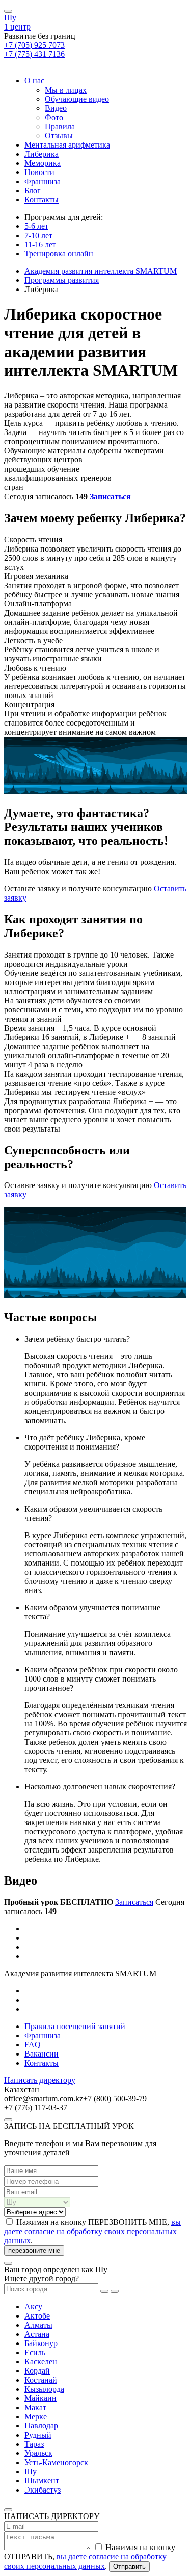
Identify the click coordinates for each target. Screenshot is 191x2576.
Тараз (34, 2444)
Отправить (129, 2567)
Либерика (42, 154)
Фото (54, 117)
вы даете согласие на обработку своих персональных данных (92, 2231)
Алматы (38, 2325)
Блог (33, 191)
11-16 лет (40, 244)
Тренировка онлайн (59, 254)
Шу (10, 18)
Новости (39, 172)
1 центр (17, 27)
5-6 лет (36, 226)
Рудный (38, 2435)
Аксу (33, 2307)
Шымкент (42, 2481)
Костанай (41, 2380)
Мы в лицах (66, 90)
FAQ (33, 2045)
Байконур (41, 2343)
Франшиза (43, 181)
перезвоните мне (34, 2251)
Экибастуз (43, 2490)
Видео (56, 108)
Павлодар (41, 2426)
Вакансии (42, 2054)
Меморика (43, 163)
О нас (34, 81)
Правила (60, 126)
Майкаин (40, 2398)
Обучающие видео (77, 99)
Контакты (42, 200)
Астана (37, 2334)
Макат (35, 2407)
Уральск (38, 2453)
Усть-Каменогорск (56, 2462)
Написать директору (40, 2080)
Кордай (37, 2371)
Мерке (36, 2416)
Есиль (35, 2352)
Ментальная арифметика (67, 145)
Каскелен (41, 2362)
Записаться (110, 496)
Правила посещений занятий (75, 2026)
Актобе (37, 2316)
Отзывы (59, 136)
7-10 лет (38, 235)
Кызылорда (44, 2389)
